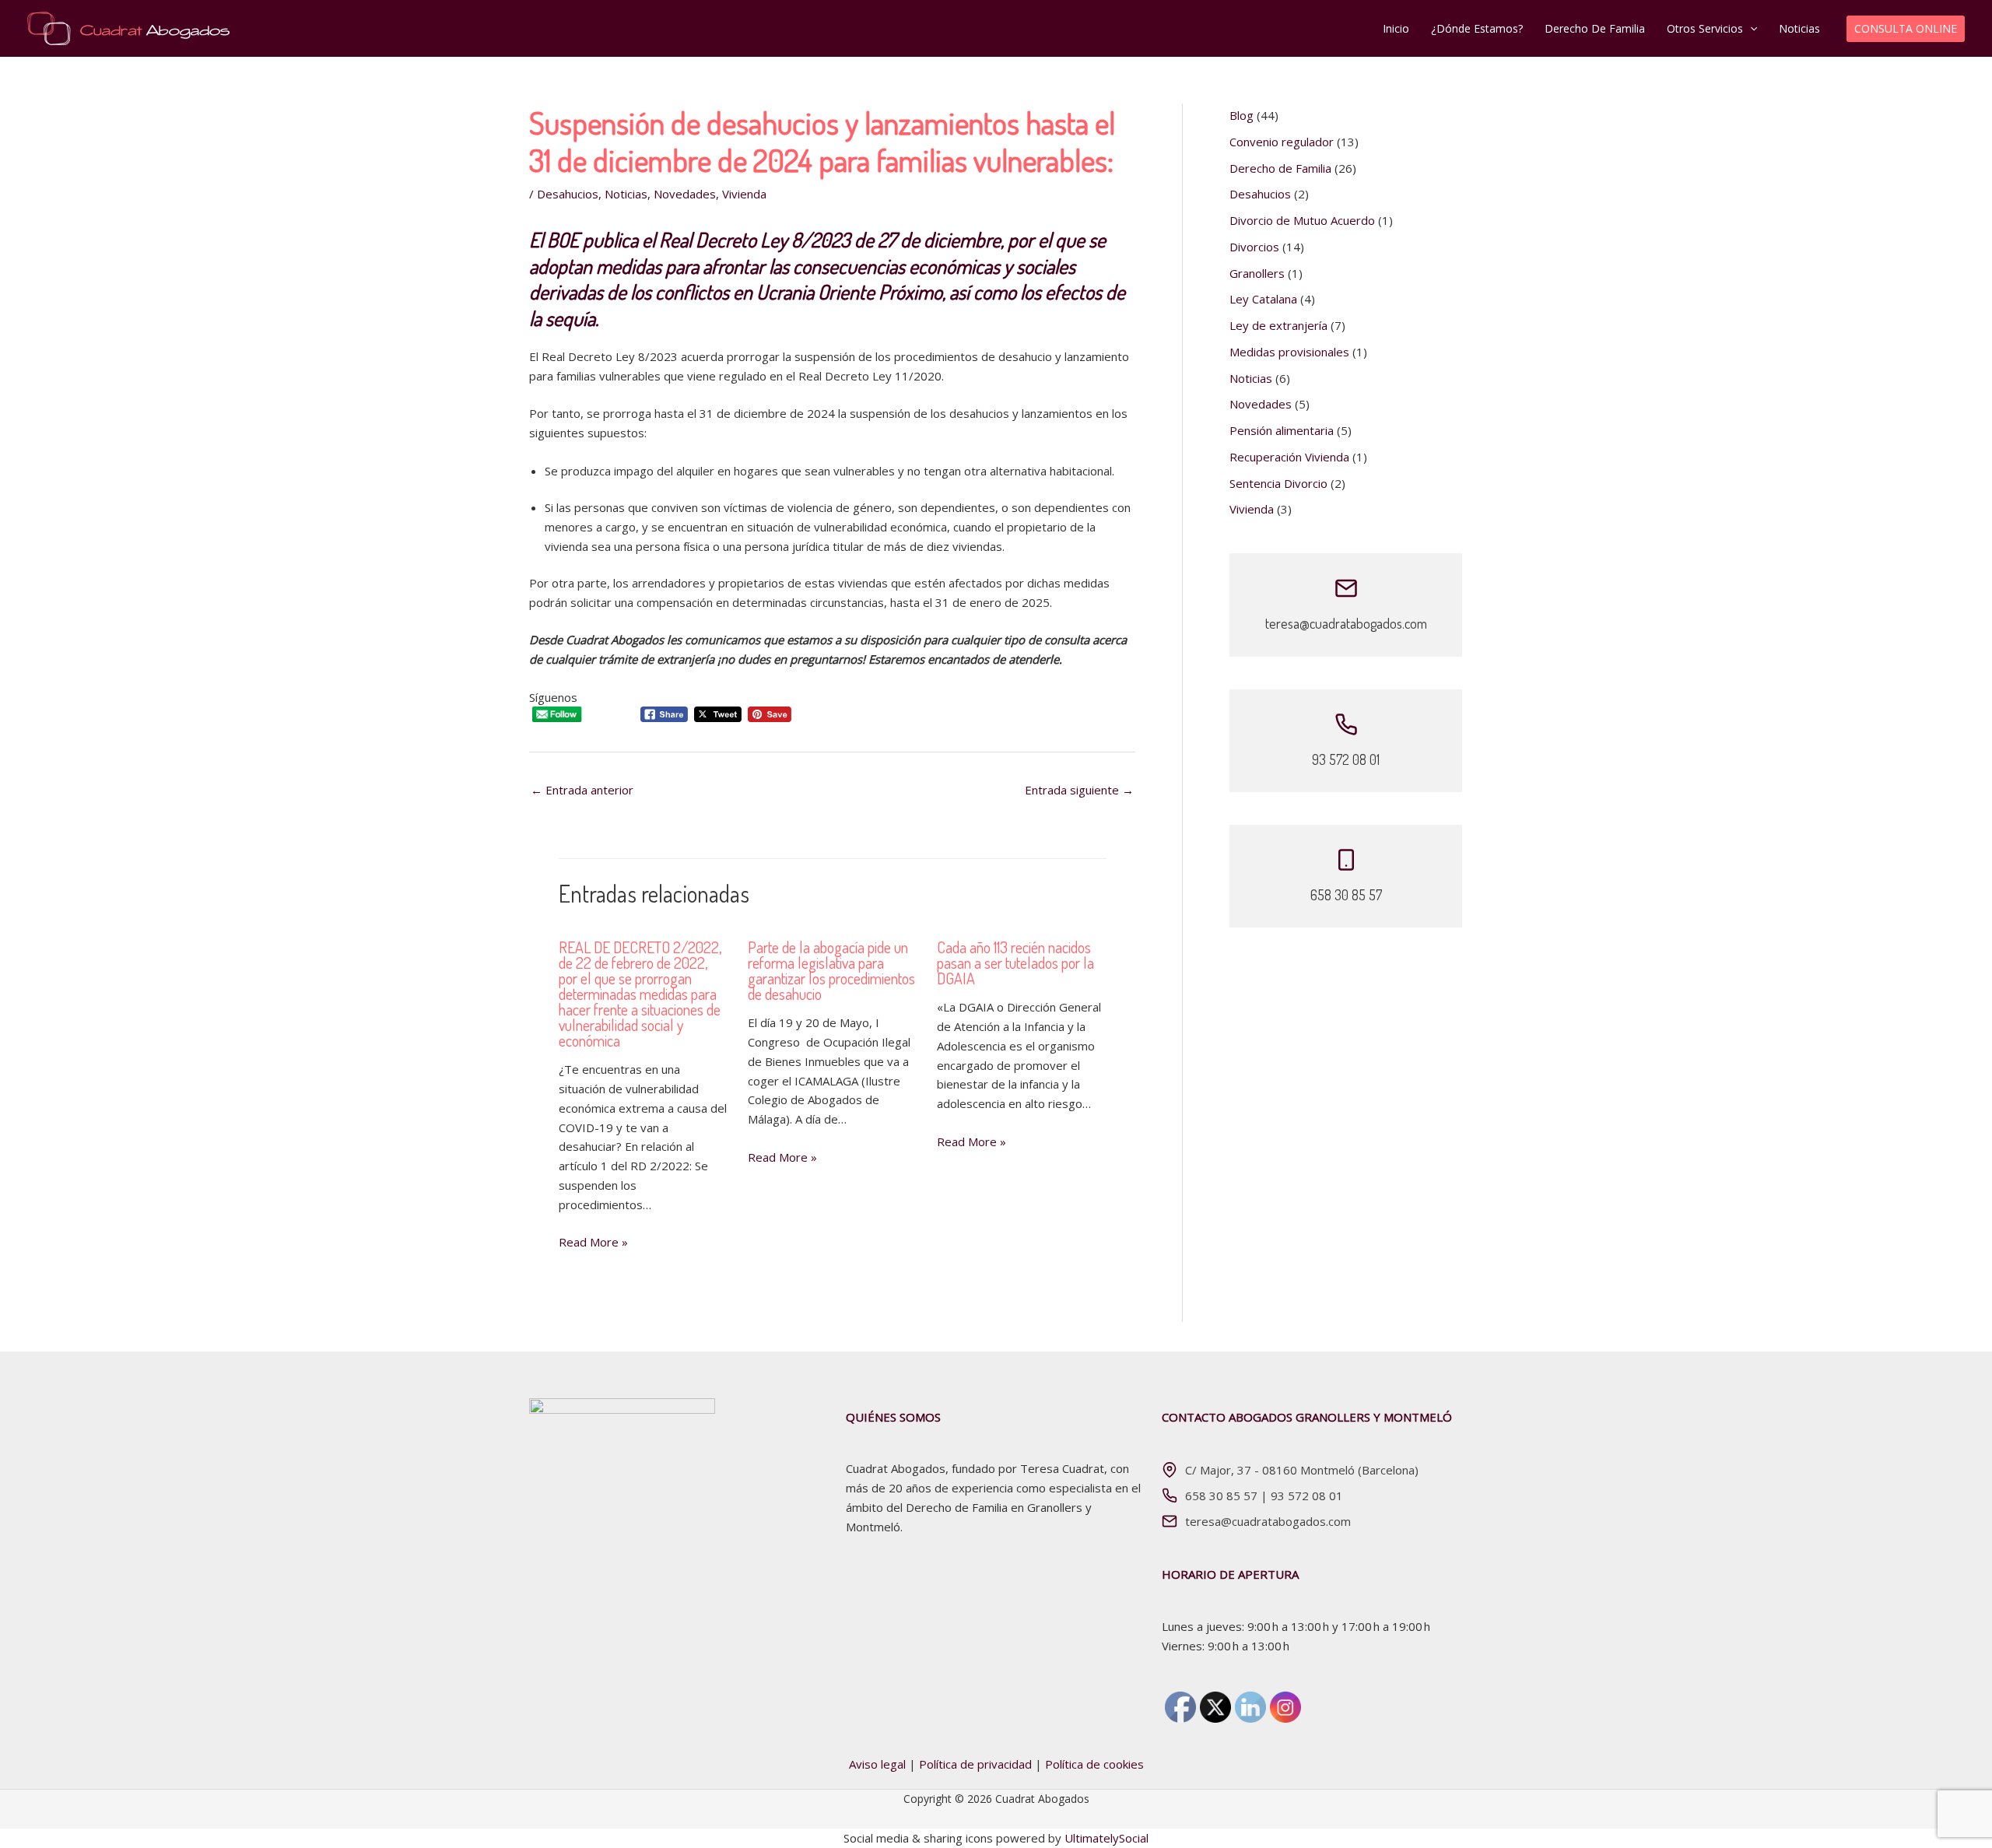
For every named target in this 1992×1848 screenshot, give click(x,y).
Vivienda (744, 194)
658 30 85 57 (1221, 1496)
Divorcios (1254, 247)
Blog (1241, 115)
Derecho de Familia (1280, 168)
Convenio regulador (1282, 142)
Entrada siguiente (1079, 790)
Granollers (1257, 273)
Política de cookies (1094, 1764)
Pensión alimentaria (1282, 430)
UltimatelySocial (1106, 1838)
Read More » (593, 1242)
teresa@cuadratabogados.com (1268, 1521)
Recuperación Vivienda (1289, 457)
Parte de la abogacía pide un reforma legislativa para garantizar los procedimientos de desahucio (831, 970)
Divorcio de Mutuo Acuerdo (1302, 220)
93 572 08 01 (1307, 1496)
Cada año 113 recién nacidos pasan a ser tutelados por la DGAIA (1015, 963)
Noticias (626, 194)
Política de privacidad (975, 1764)
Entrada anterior (582, 790)
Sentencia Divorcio (1278, 483)
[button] (1750, 29)
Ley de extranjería (1278, 325)
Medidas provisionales (1289, 352)
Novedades (685, 194)
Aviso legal (877, 1764)
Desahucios (568, 194)
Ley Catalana (1263, 299)
